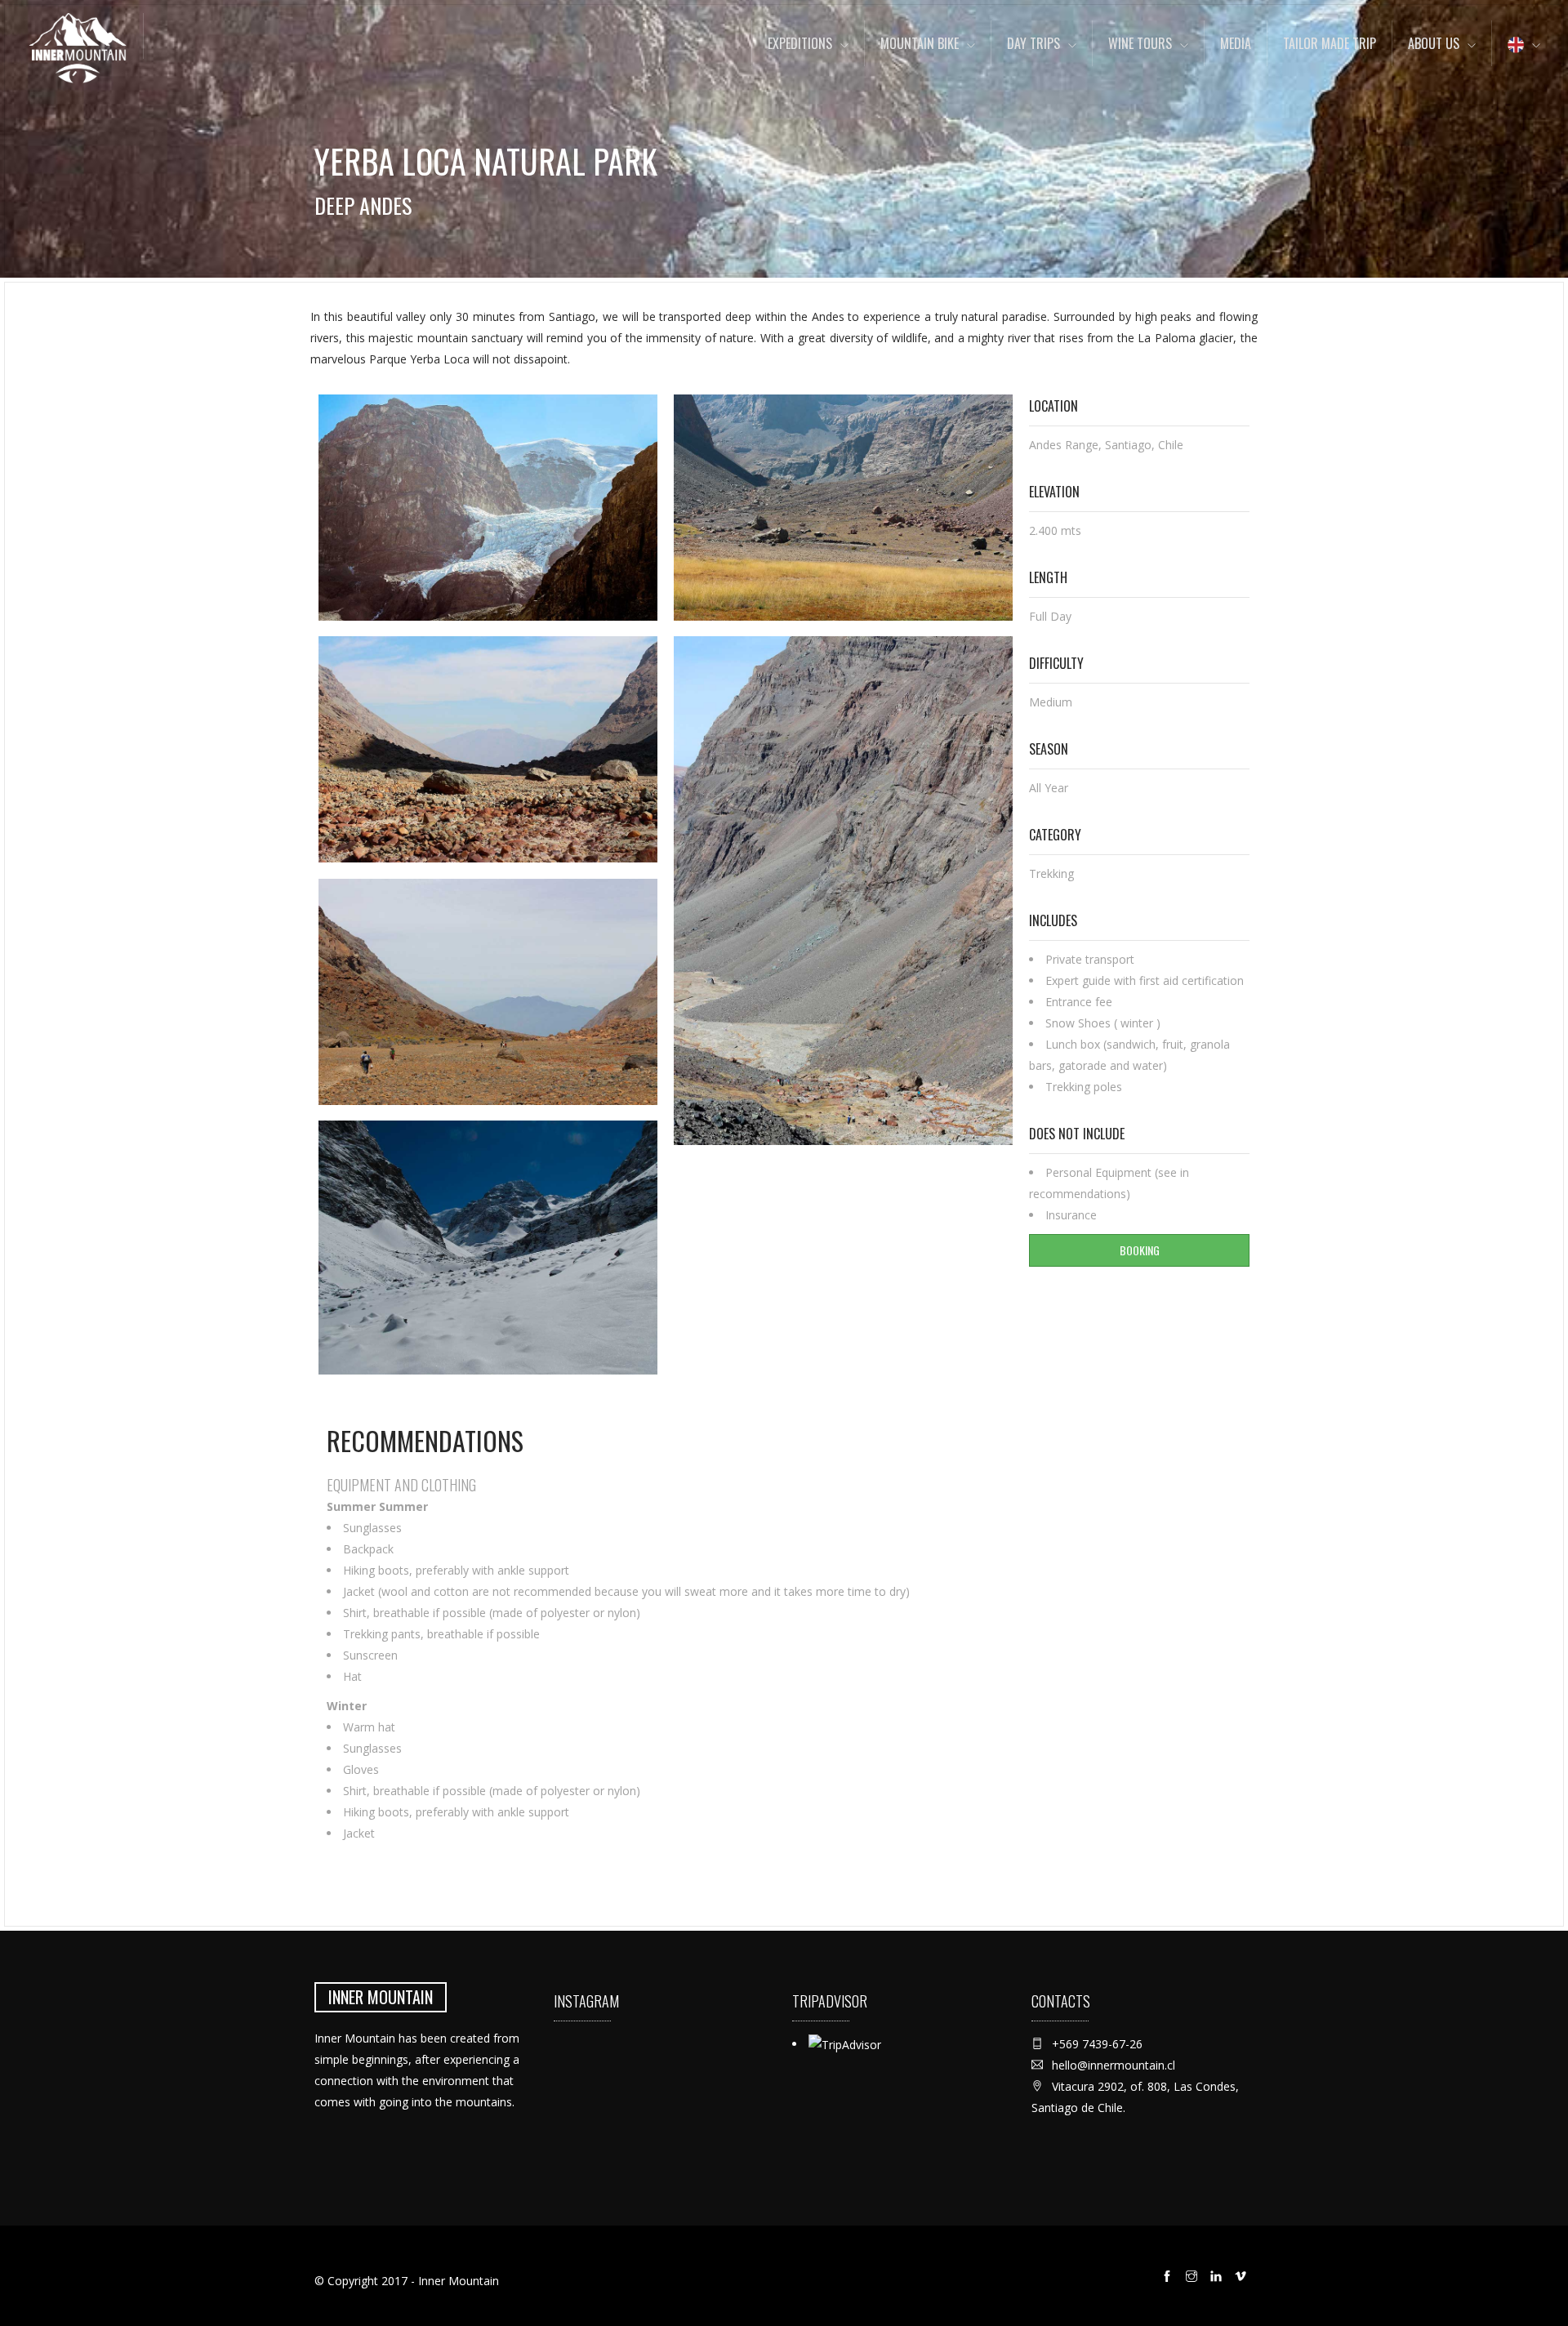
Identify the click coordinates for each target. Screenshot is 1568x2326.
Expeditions (800, 43)
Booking (1140, 1250)
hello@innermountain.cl (1114, 2065)
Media (1236, 43)
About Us (1434, 43)
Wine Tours (1140, 43)
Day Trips (1033, 43)
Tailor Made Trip (1330, 43)
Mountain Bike (920, 43)
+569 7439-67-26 (1097, 2044)
